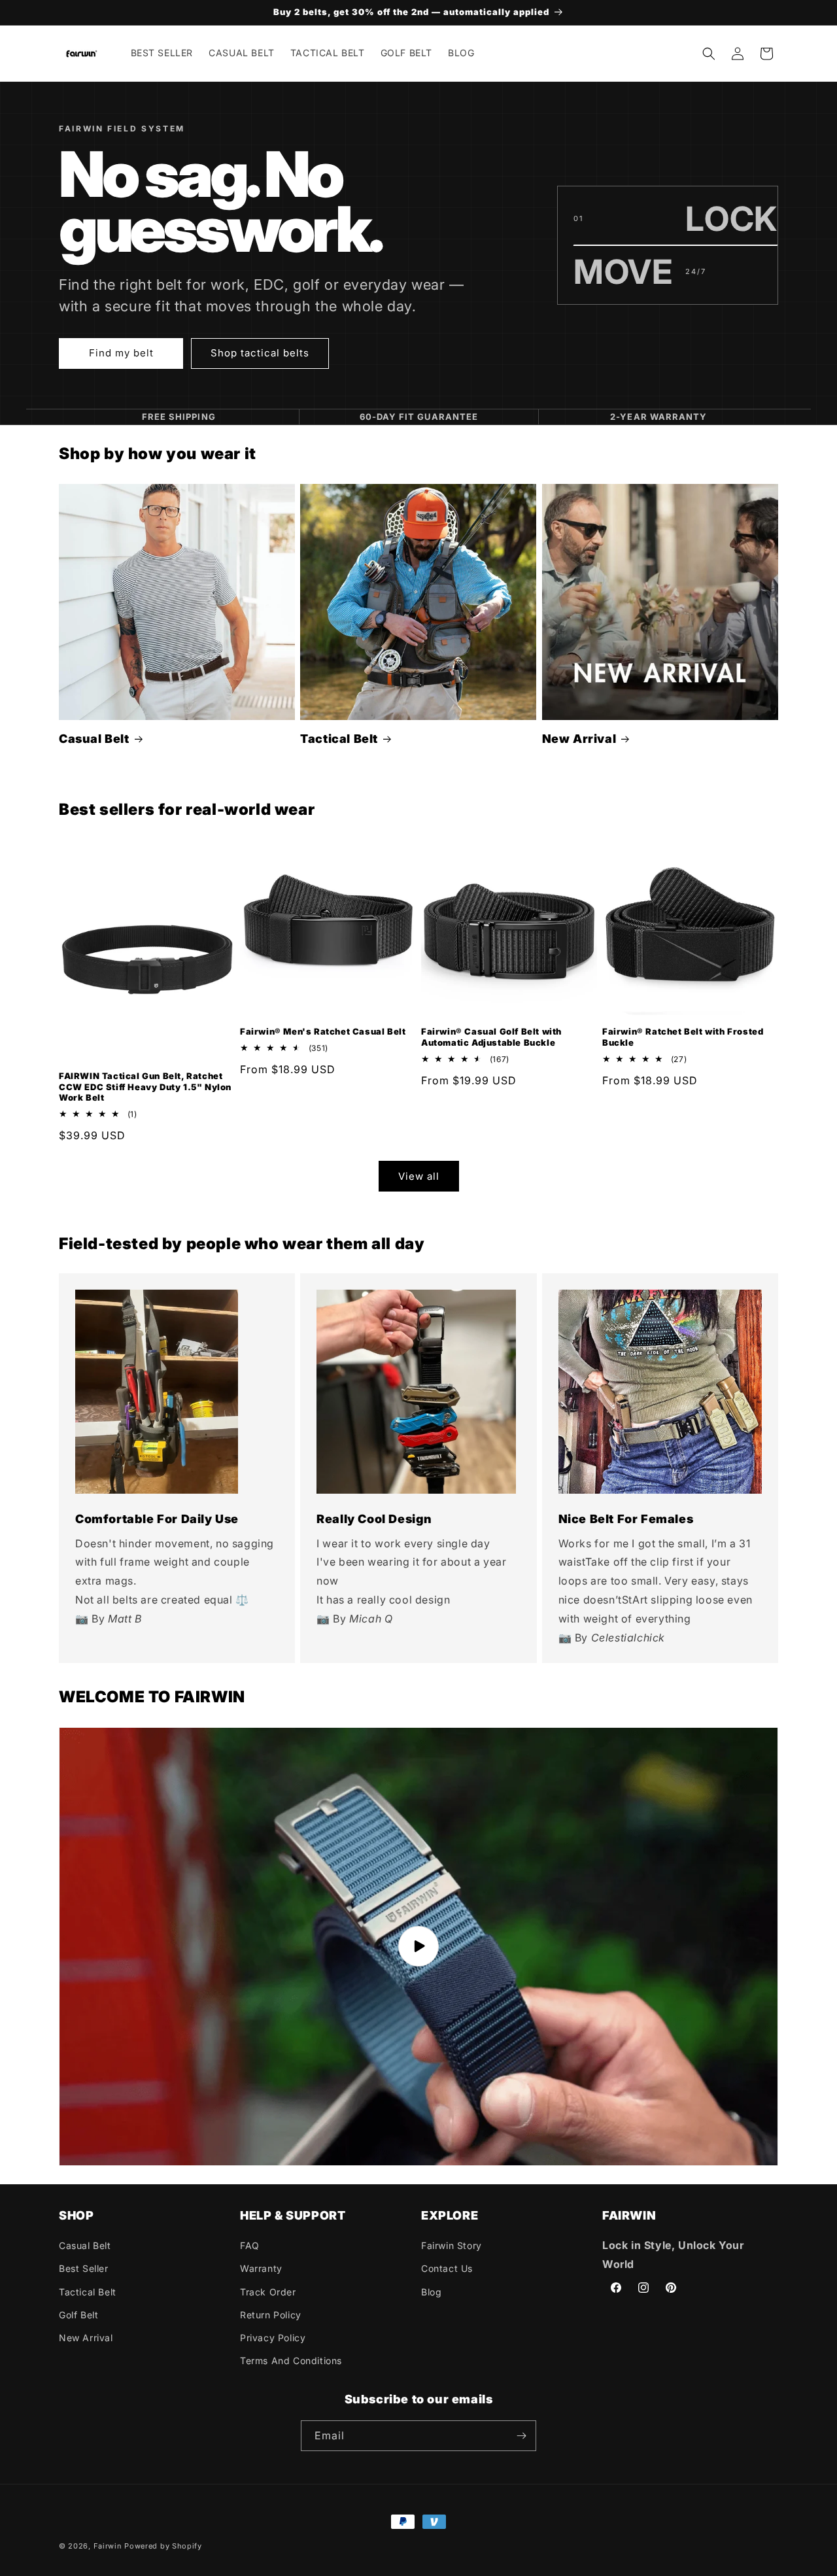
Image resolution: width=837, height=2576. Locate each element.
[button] (709, 54)
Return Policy (271, 2315)
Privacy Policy (273, 2338)
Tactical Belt (339, 739)
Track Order (268, 2292)
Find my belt (121, 353)
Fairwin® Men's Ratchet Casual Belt (323, 1031)
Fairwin (108, 2546)
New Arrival (579, 739)
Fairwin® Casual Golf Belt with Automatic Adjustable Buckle (491, 1037)
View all (419, 1176)
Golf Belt (78, 2315)
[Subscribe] (521, 2436)
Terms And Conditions (291, 2361)
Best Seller (84, 2268)
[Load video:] (418, 1947)
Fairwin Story (452, 2245)
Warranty (261, 2268)
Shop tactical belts (260, 353)
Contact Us (447, 2268)
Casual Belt (94, 739)
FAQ (250, 2245)
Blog (431, 2292)
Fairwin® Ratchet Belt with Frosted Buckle (683, 1037)
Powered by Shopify (163, 2546)
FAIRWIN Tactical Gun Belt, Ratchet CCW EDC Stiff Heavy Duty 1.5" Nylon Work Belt (145, 1087)
